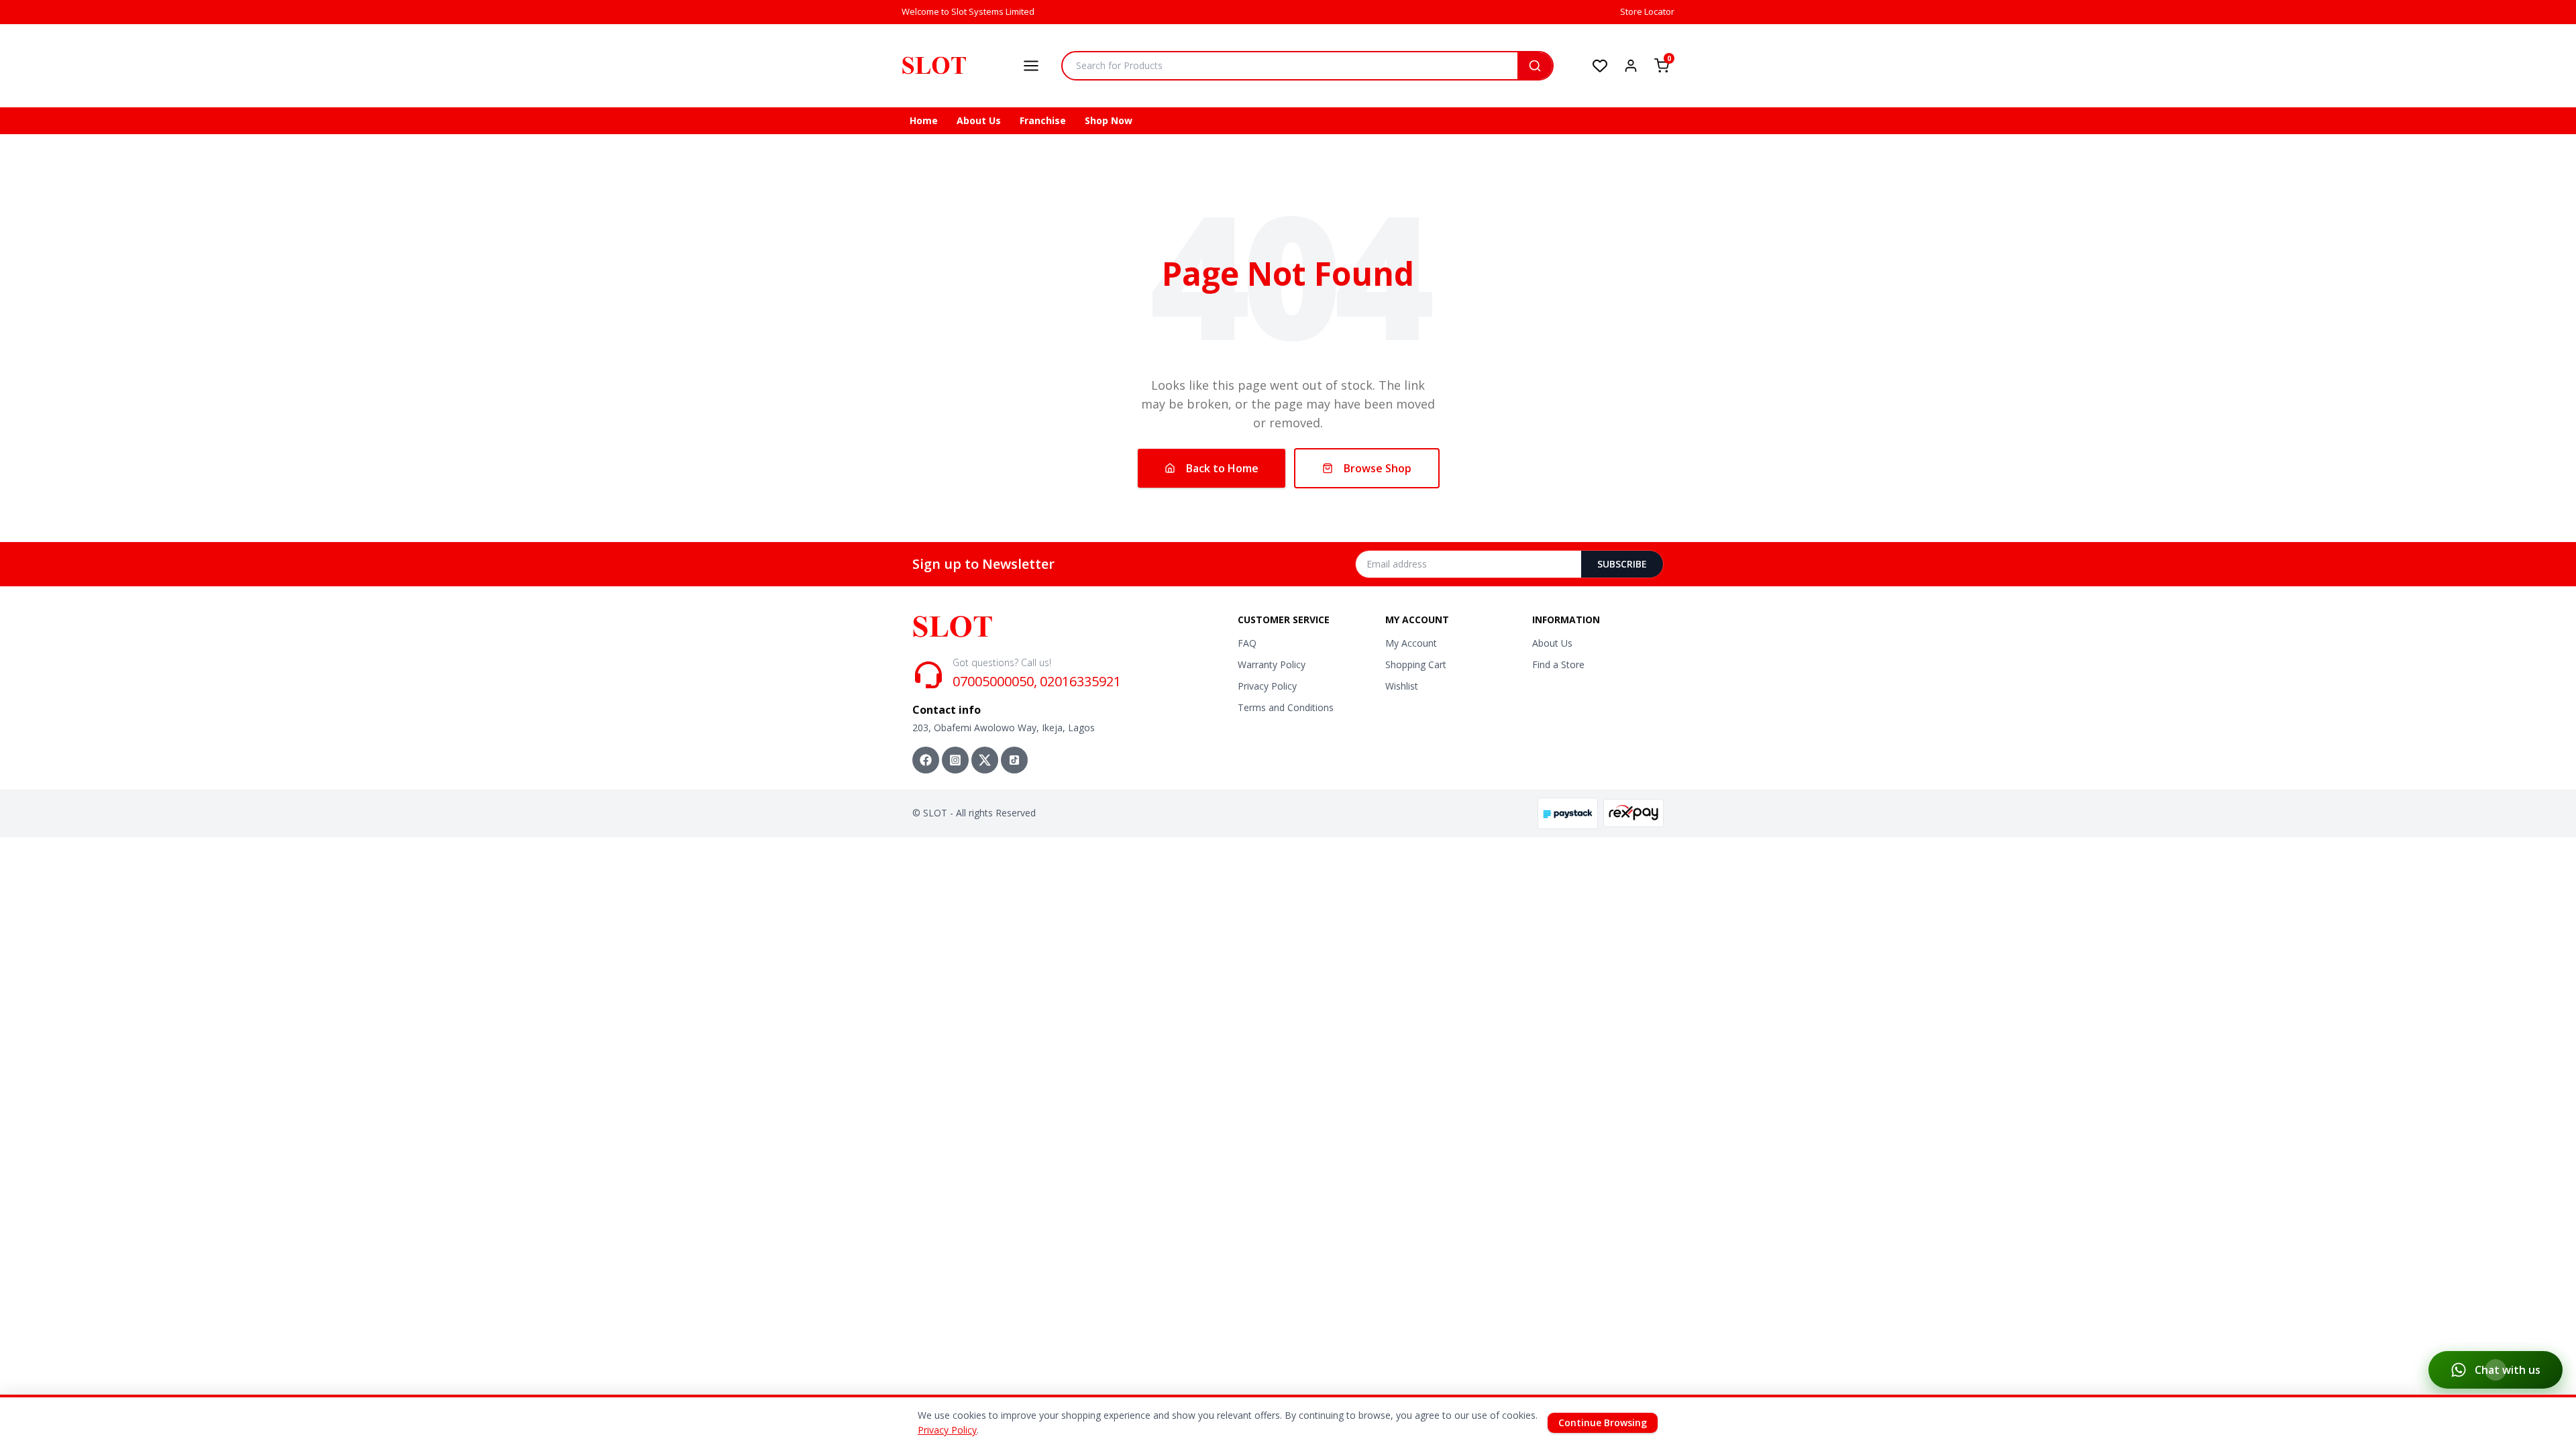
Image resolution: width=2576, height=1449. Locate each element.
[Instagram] (955, 760)
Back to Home (1222, 468)
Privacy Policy (1267, 686)
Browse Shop (1378, 468)
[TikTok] (1014, 760)
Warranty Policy (1272, 664)
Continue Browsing (1603, 1423)
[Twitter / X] (985, 760)
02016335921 (1080, 681)
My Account (1411, 643)
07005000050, (995, 681)
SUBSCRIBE (1622, 564)
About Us (979, 120)
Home (924, 120)
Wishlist (1402, 686)
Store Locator (1647, 11)
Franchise (1043, 120)
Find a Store (1558, 664)
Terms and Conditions (1286, 707)
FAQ (1247, 643)
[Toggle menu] (1031, 66)
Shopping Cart (1416, 664)
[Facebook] (926, 760)
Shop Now (1109, 120)
